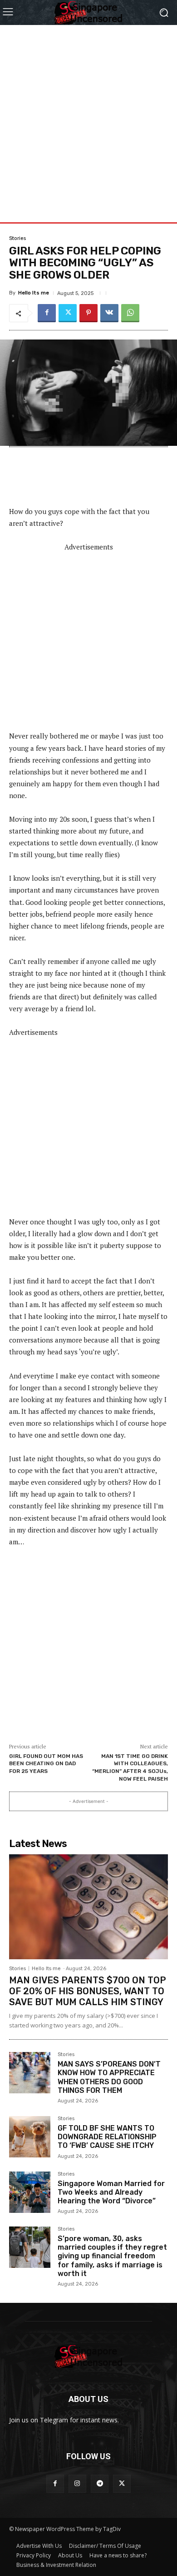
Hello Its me (34, 293)
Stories (17, 238)
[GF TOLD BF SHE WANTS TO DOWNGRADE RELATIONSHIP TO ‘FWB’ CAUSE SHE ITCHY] (30, 2137)
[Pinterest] (88, 313)
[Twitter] (68, 313)
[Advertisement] (88, 114)
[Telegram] (100, 2484)
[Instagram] (77, 2484)
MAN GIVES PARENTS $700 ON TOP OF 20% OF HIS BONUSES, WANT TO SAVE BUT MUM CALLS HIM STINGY (88, 1991)
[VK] (109, 313)
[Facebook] (47, 313)
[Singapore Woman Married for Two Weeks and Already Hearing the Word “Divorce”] (30, 2192)
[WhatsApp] (130, 313)
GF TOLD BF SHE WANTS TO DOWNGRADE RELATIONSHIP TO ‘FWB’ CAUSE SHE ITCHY (107, 2137)
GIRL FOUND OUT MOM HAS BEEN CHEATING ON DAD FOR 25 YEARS (46, 1764)
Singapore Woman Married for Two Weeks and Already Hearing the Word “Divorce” (111, 2192)
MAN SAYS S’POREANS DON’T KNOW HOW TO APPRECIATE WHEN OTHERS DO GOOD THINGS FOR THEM (109, 2077)
